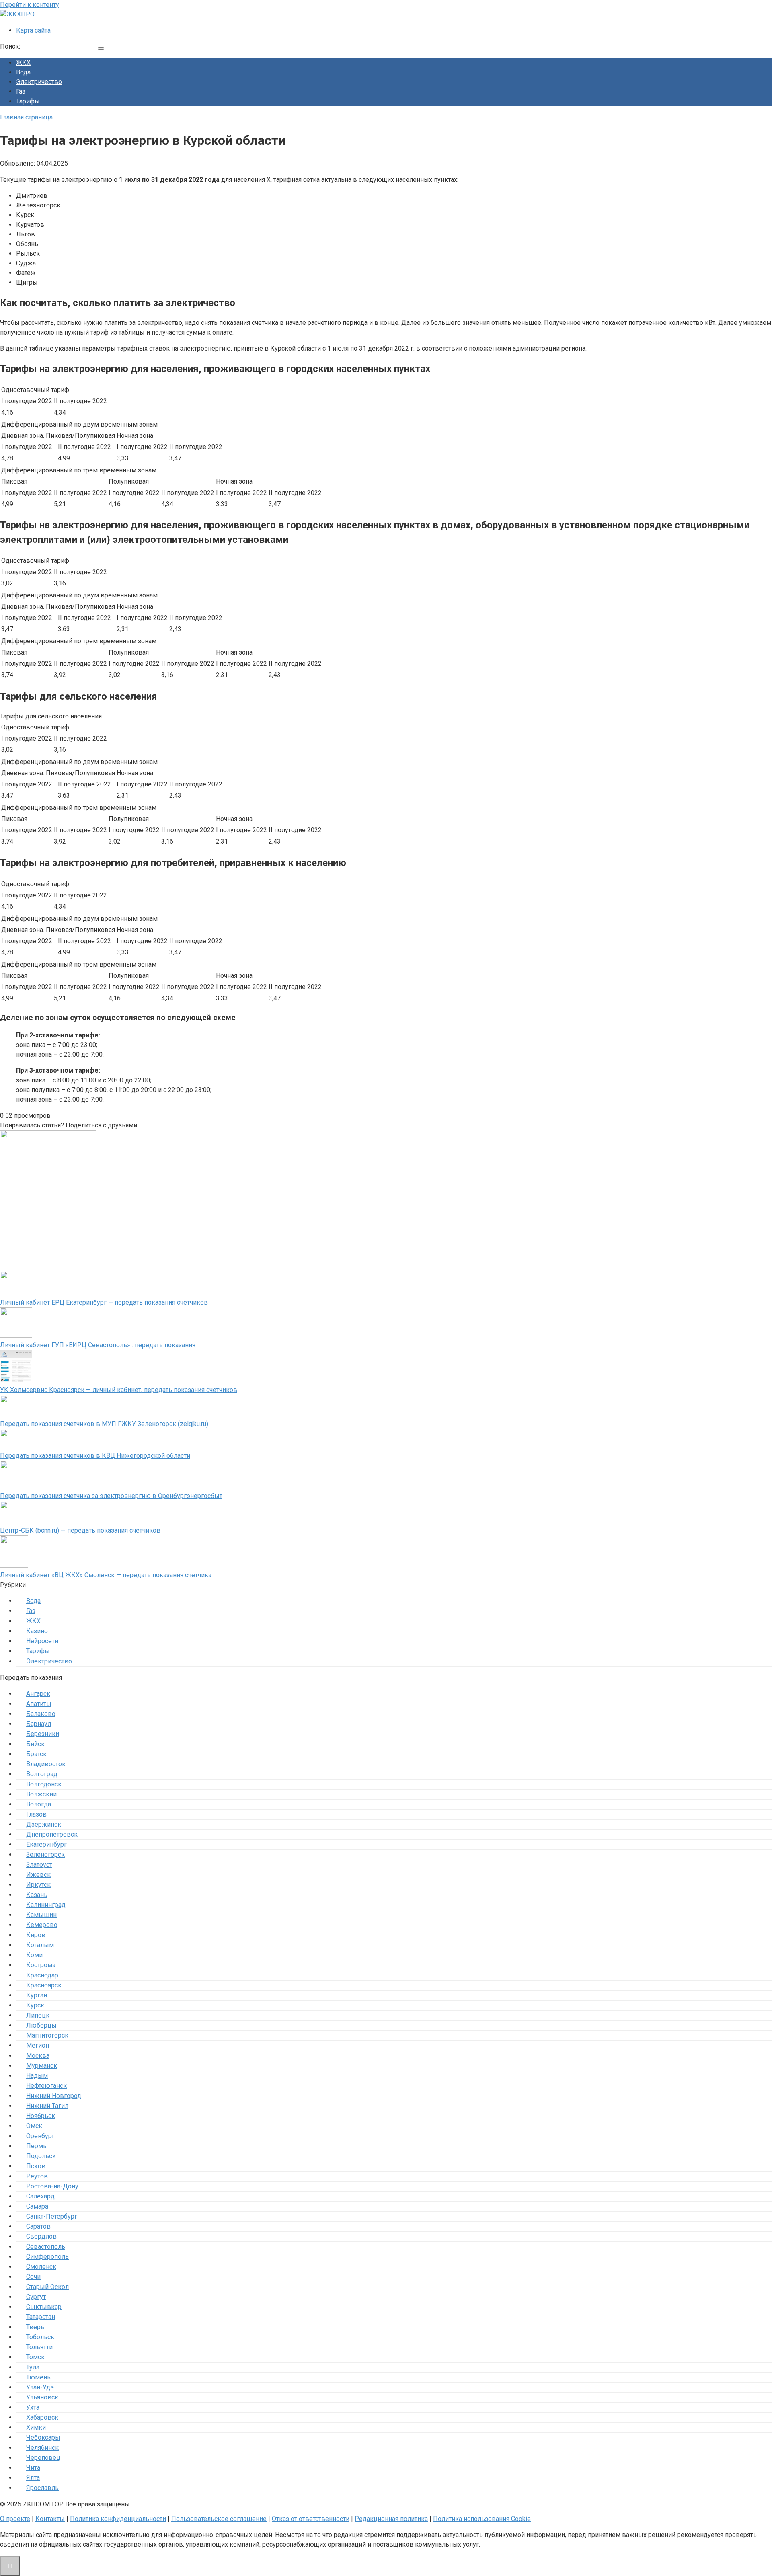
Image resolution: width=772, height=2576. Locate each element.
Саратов (38, 2226)
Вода (23, 72)
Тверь (35, 2327)
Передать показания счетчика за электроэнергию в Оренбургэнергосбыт (111, 1496)
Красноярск (44, 1985)
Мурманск (42, 2066)
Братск (36, 1754)
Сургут (36, 2297)
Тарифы (28, 101)
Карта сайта (33, 30)
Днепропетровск (52, 1834)
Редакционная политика (391, 2519)
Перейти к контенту (30, 5)
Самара (37, 2206)
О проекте (15, 2519)
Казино (37, 1631)
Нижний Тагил (47, 2106)
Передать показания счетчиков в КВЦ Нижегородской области (95, 1456)
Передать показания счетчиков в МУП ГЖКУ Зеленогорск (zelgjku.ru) (104, 1424)
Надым (37, 2076)
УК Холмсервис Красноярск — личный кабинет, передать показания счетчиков (119, 1390)
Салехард (40, 2196)
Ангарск (38, 1694)
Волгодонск (44, 1784)
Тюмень (38, 2377)
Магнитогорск (47, 2035)
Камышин (41, 1915)
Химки (36, 2427)
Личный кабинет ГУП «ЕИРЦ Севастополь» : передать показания (98, 1345)
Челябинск (42, 2448)
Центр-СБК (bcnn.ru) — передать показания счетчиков (80, 1530)
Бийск (35, 1744)
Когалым (40, 1945)
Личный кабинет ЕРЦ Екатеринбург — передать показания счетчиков (104, 1302)
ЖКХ (23, 63)
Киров (36, 1935)
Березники (43, 1734)
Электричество (39, 82)
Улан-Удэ (40, 2387)
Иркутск (38, 1885)
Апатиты (39, 1704)
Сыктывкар (44, 2307)
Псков (36, 2166)
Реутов (37, 2176)
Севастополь (46, 2247)
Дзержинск (44, 1824)
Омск (34, 2126)
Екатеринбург (46, 1844)
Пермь (36, 2146)
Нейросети (42, 1641)
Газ (21, 91)
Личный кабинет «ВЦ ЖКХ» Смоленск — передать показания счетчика (106, 1575)
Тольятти (39, 2347)
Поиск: (11, 46)
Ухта (33, 2407)
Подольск (41, 2156)
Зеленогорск (45, 1855)
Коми (34, 1955)
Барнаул (39, 1724)
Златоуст (39, 1865)
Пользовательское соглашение (219, 2519)
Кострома (41, 1965)
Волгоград (42, 1774)
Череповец (43, 2458)
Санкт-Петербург (52, 2216)
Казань (37, 1895)
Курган (37, 1995)
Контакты (50, 2519)
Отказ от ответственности (311, 2519)
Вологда (39, 1804)
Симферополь (47, 2257)
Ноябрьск (41, 2116)
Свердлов (41, 2236)
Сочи (33, 2277)
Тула (33, 2367)
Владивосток (46, 1764)
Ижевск (38, 1875)
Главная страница (26, 117)
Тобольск (40, 2337)
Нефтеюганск (46, 2086)
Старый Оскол (47, 2287)
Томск (35, 2357)
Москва (38, 2056)
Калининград (46, 1905)
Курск (35, 2005)
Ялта (33, 2478)
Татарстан (41, 2317)
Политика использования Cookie (482, 2519)
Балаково (41, 1714)
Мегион (38, 2045)
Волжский (41, 1794)
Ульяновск (42, 2397)
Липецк (38, 2015)
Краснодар (42, 1975)
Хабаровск (42, 2417)
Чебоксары (43, 2437)
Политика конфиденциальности (118, 2519)
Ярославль (42, 2488)
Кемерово (42, 1925)
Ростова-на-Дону (52, 2186)
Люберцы (41, 2025)
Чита (33, 2468)
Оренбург (40, 2136)
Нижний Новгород (54, 2096)
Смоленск (41, 2267)
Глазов (36, 1814)
